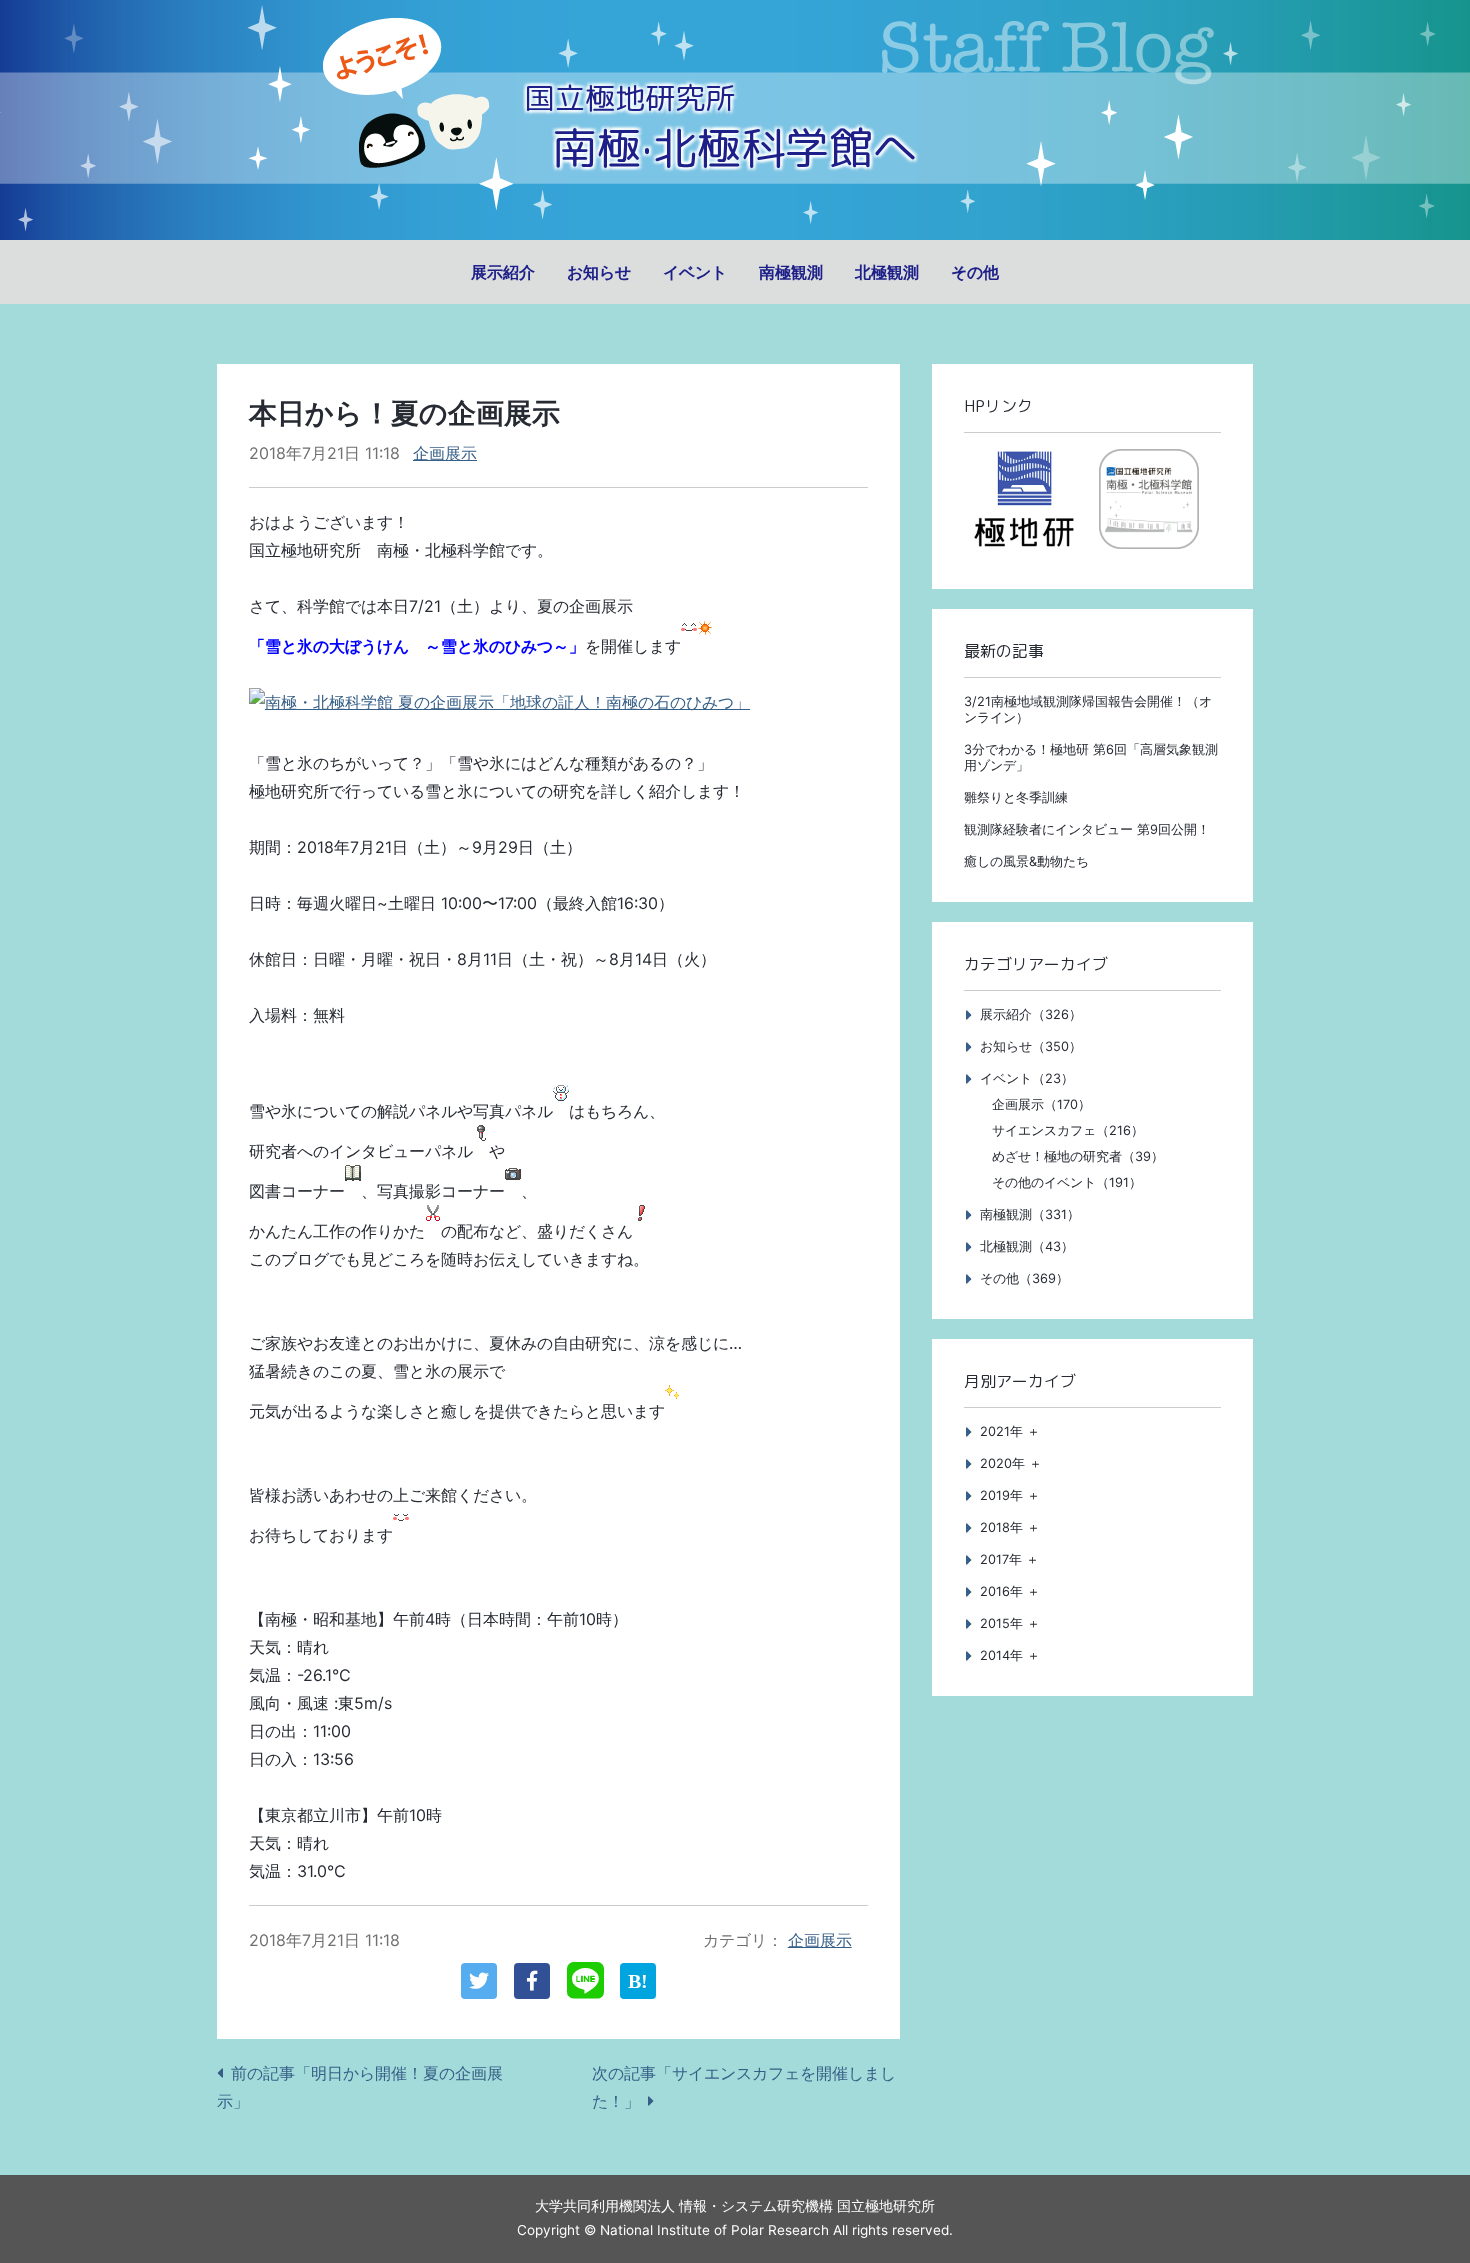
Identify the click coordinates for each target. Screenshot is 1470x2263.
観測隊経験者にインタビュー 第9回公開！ (1087, 829)
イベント (695, 272)
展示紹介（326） (1031, 1014)
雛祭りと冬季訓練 (1016, 797)
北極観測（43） (1027, 1246)
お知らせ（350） (1031, 1046)
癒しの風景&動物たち (1026, 861)
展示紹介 (503, 272)
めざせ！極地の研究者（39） (1078, 1156)
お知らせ (599, 272)
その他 (975, 272)
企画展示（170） (1041, 1104)
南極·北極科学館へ (735, 147)
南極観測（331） (1030, 1214)
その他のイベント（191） (1067, 1182)
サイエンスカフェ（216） (1068, 1130)
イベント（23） (1027, 1078)
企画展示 (445, 453)
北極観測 (887, 272)
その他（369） (1024, 1278)
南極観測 (791, 272)
